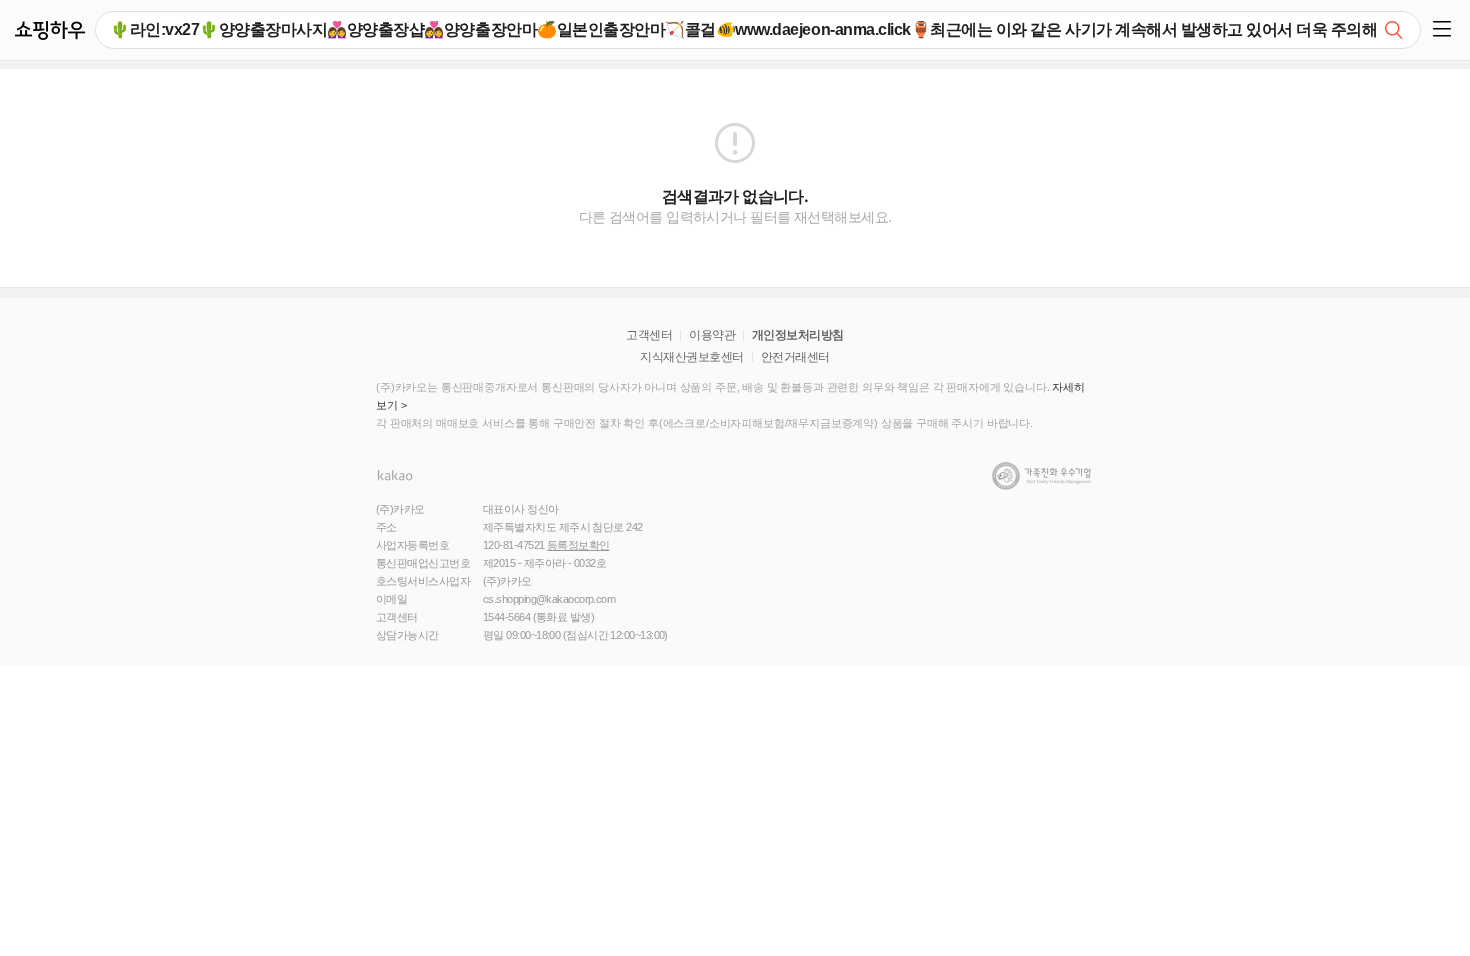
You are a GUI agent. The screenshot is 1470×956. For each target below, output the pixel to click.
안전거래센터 (795, 357)
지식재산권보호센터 (691, 357)
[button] (1445, 30)
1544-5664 (506, 617)
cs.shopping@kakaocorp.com (549, 599)
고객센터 (649, 335)
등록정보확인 (578, 545)
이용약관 (712, 335)
